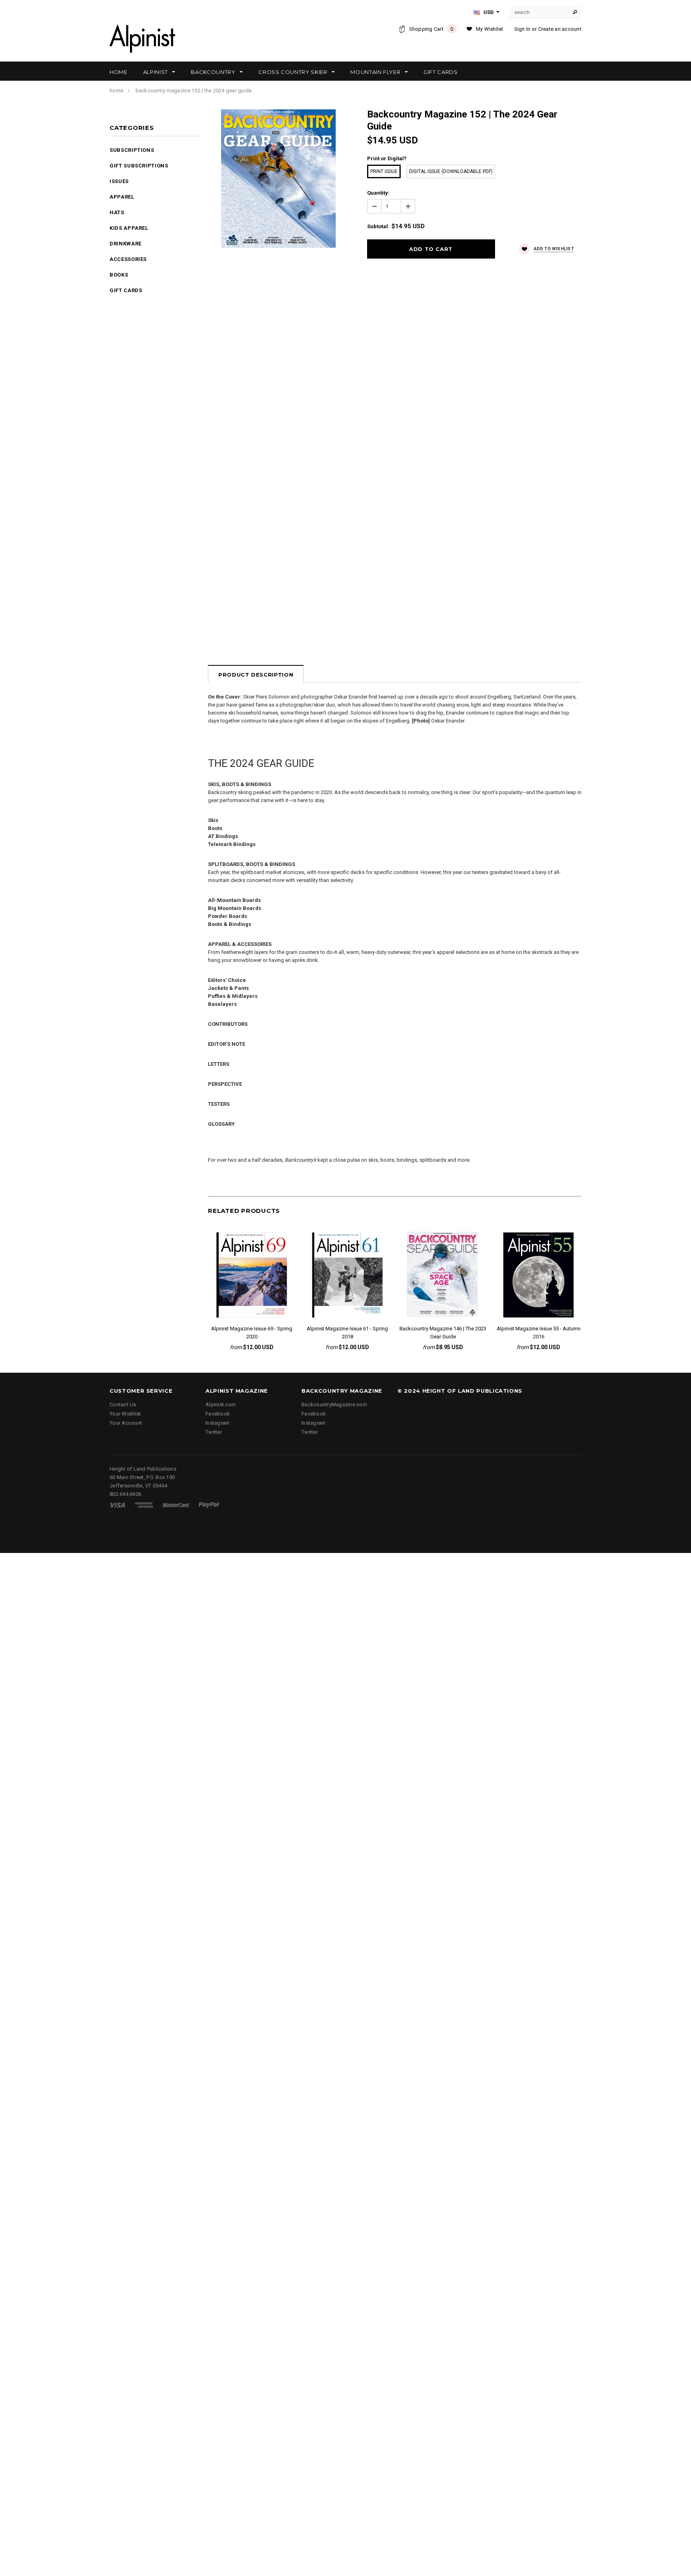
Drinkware (126, 244)
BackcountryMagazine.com (334, 1404)
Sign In (522, 29)
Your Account (126, 1423)
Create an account (560, 29)
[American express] (144, 1505)
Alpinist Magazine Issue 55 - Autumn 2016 (539, 1333)
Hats (117, 212)
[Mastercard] (176, 1505)
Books (119, 275)
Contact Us (123, 1404)
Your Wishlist (125, 1414)
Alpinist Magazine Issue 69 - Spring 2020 (252, 1333)
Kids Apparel (129, 228)
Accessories (128, 259)
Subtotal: (378, 226)
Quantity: (378, 193)
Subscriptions (132, 150)
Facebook (218, 1414)
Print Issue (384, 171)
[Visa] (117, 1505)
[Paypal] (209, 1505)
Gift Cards (126, 290)
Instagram (218, 1423)
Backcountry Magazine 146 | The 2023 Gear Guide (443, 1333)
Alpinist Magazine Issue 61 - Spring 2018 (347, 1333)
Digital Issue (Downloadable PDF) (451, 171)
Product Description (256, 675)
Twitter (214, 1432)
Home (116, 91)
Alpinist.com (221, 1404)
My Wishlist (490, 29)
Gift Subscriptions (139, 166)
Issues (119, 181)
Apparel (122, 197)
